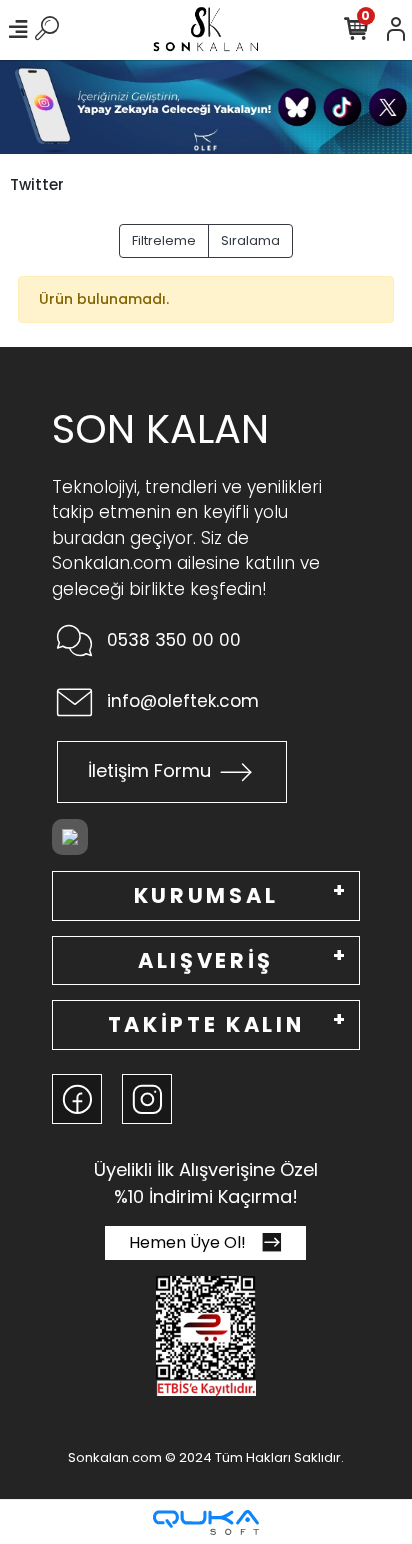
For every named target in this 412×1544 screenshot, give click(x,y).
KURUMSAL (206, 895)
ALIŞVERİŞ (206, 960)
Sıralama (250, 240)
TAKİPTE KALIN (206, 1024)
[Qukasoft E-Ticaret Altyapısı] (206, 1522)
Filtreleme (164, 240)
